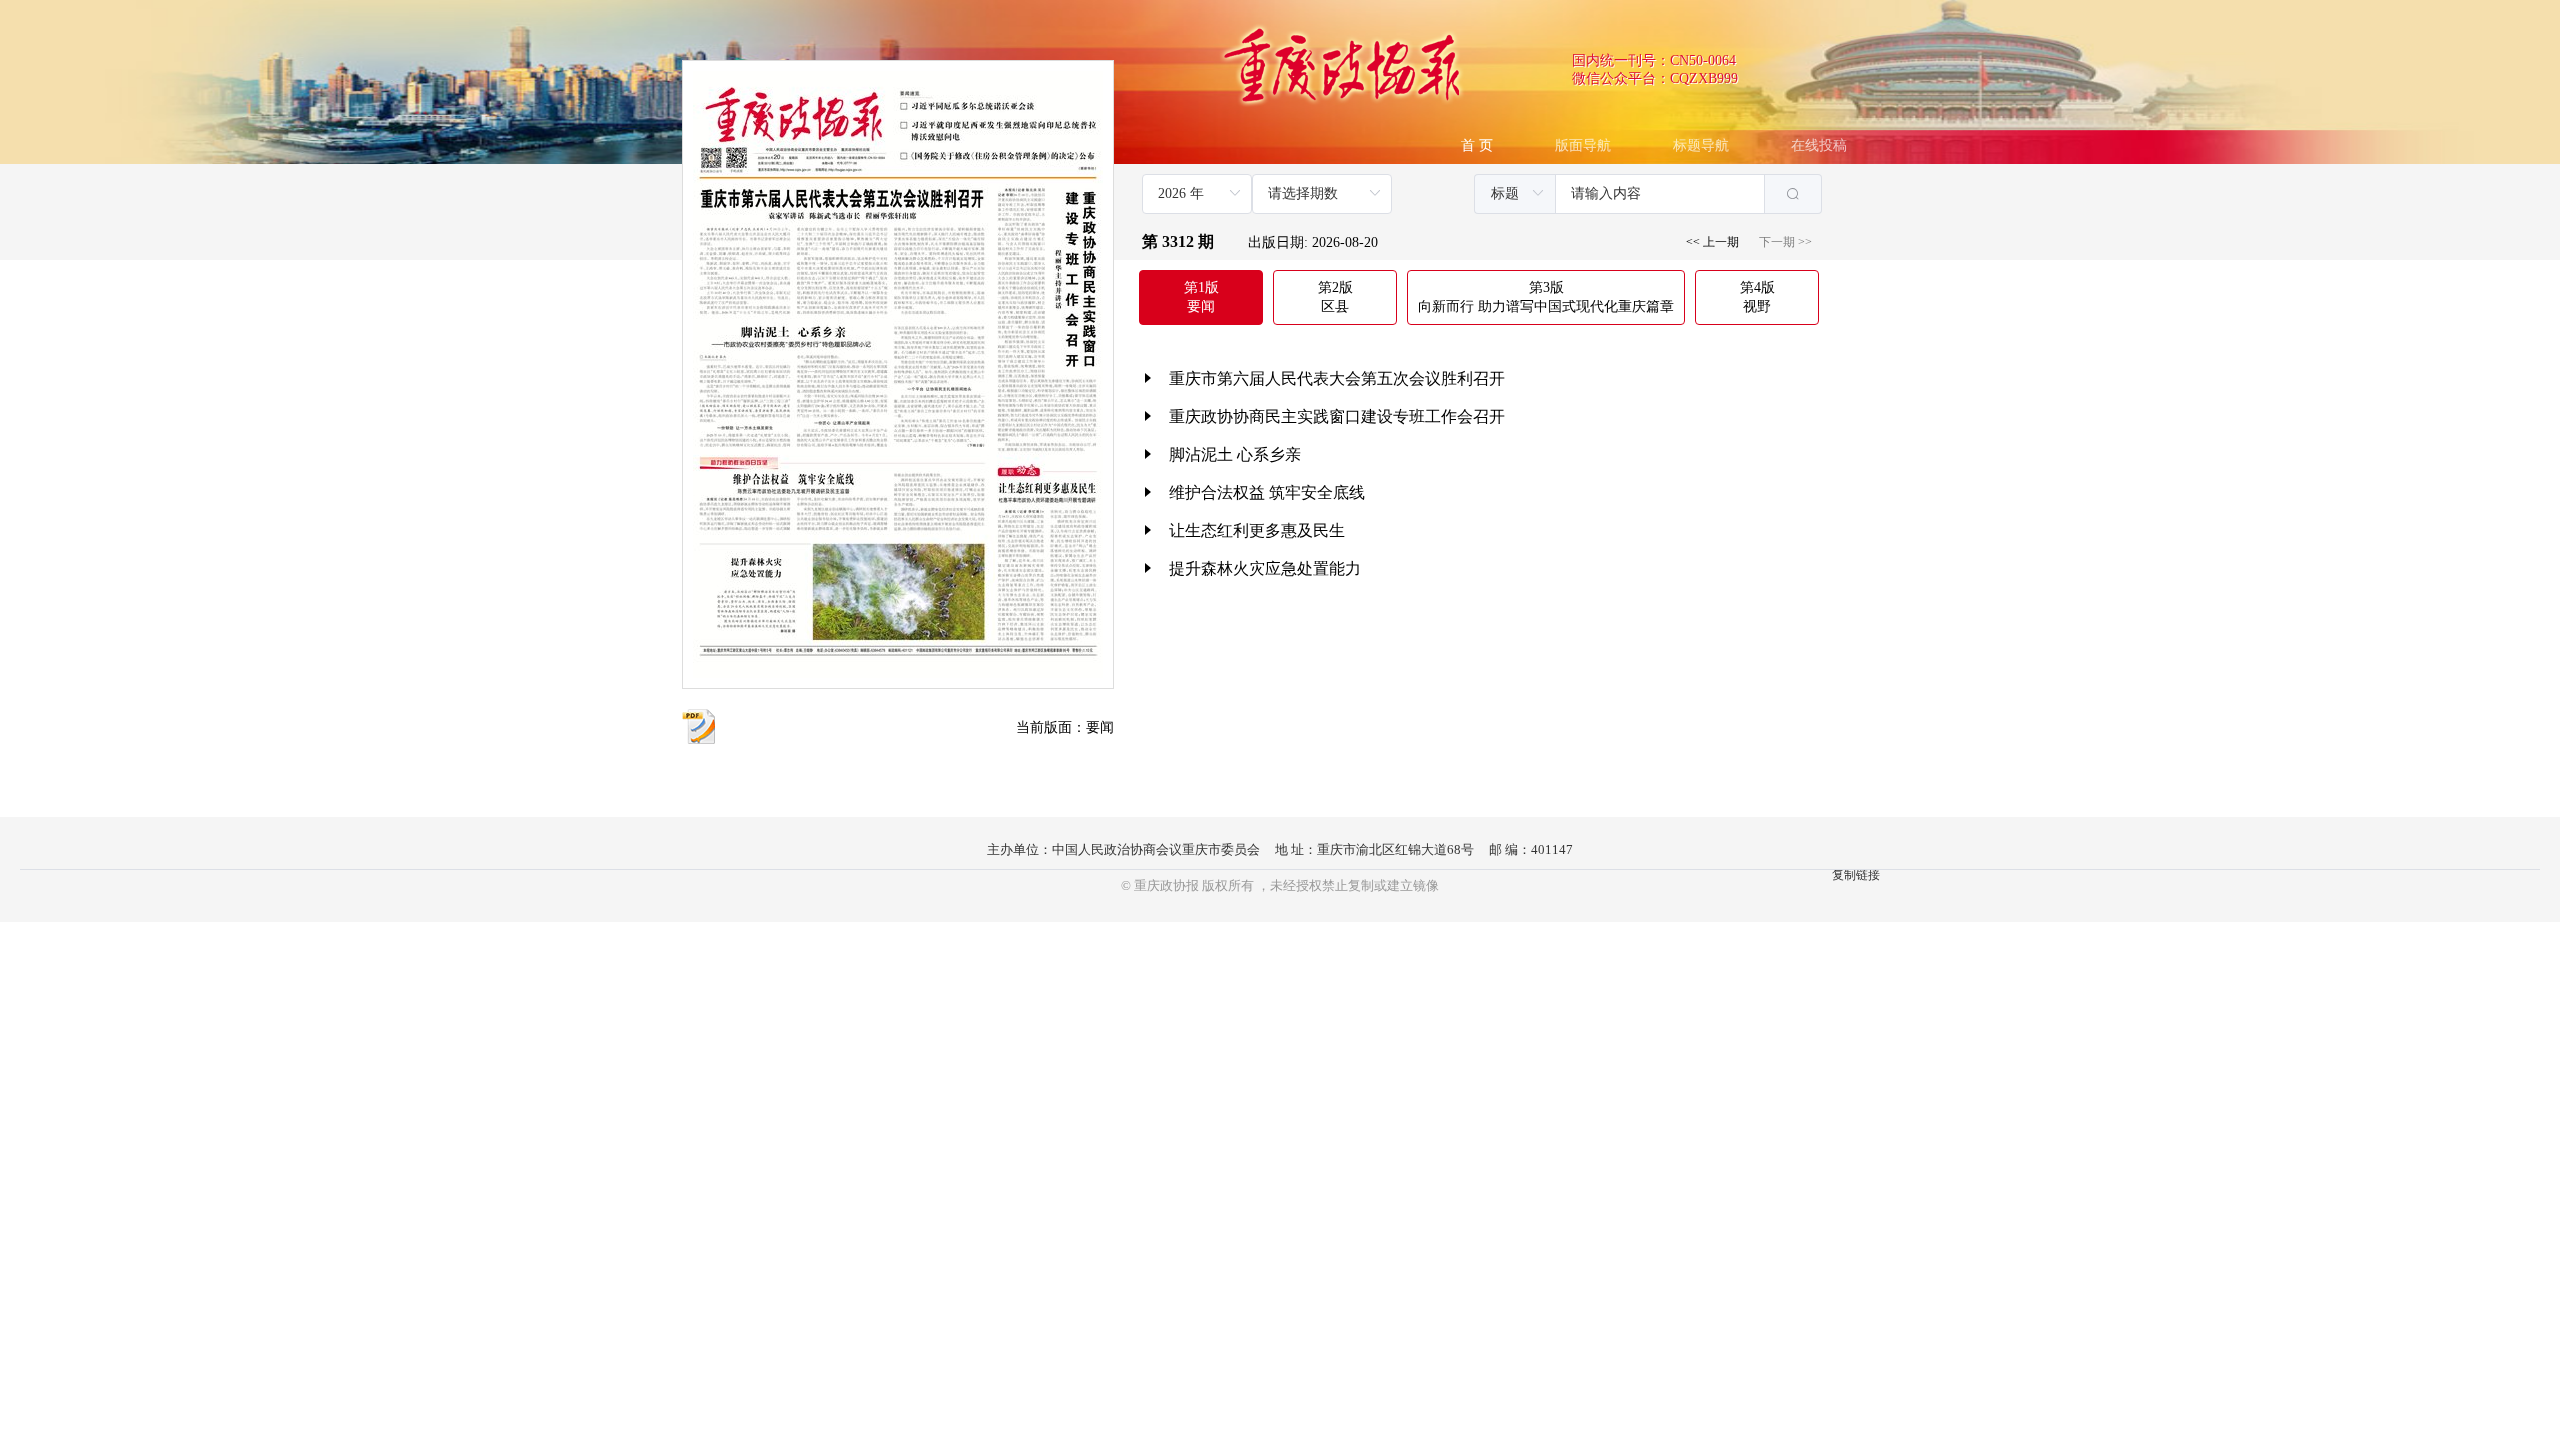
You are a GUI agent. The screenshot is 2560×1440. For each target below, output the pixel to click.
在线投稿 (1819, 145)
